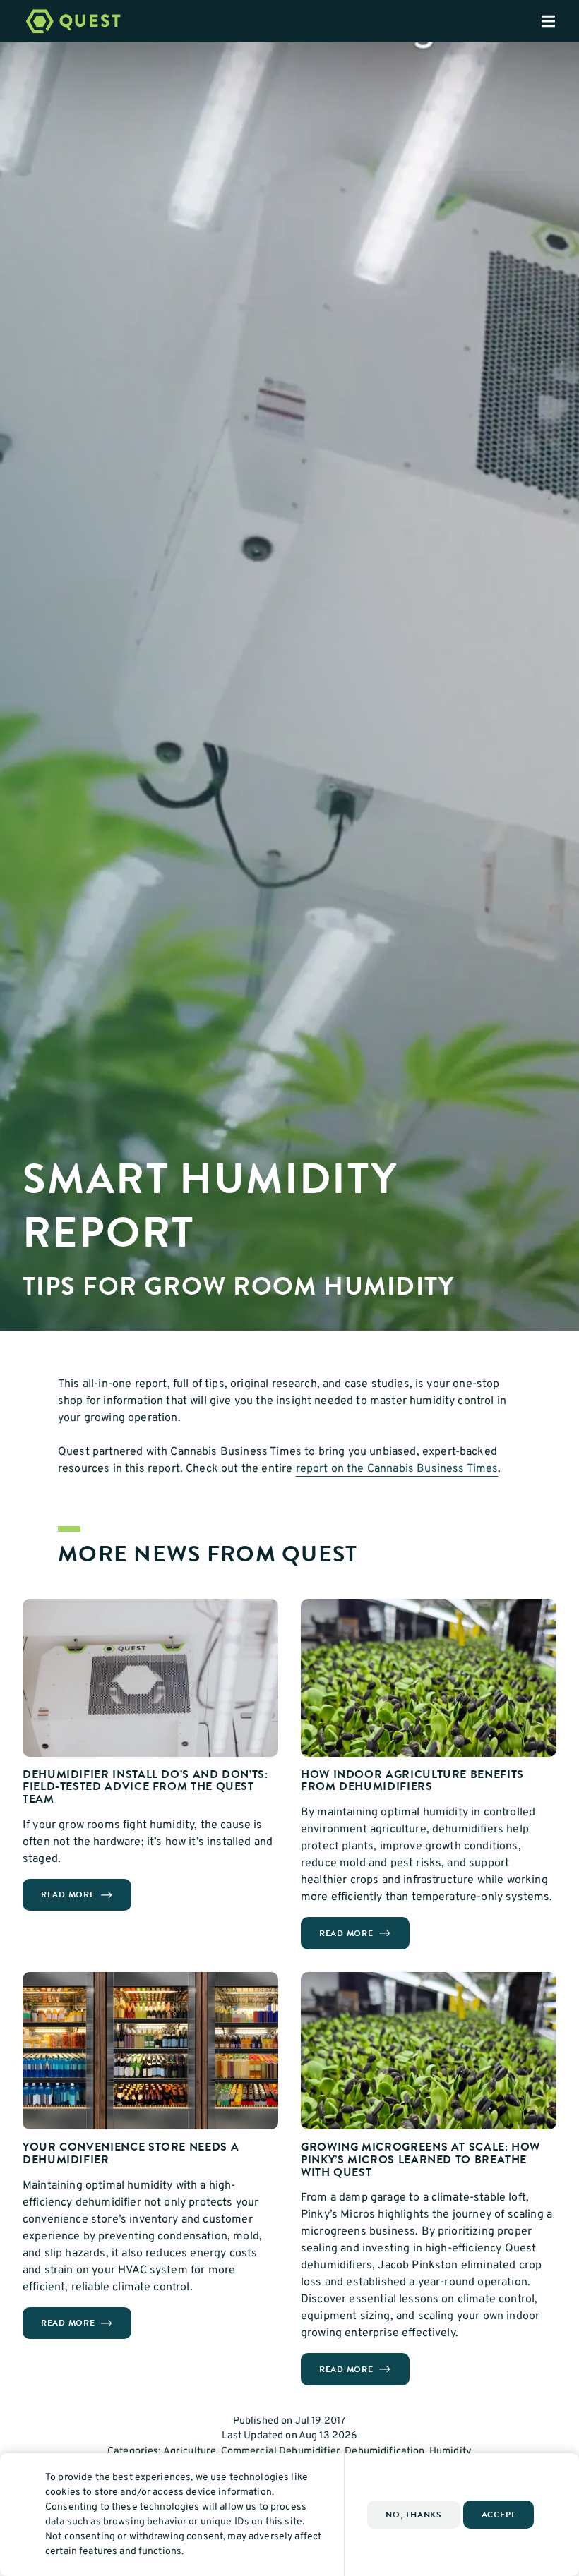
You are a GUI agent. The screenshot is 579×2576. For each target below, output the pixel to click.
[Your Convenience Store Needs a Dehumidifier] (150, 2051)
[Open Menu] (560, 21)
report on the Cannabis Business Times (397, 1469)
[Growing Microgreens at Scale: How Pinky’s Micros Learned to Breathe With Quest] (429, 2051)
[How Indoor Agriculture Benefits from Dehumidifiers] (429, 1678)
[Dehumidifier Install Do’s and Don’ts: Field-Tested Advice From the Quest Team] (150, 1678)
